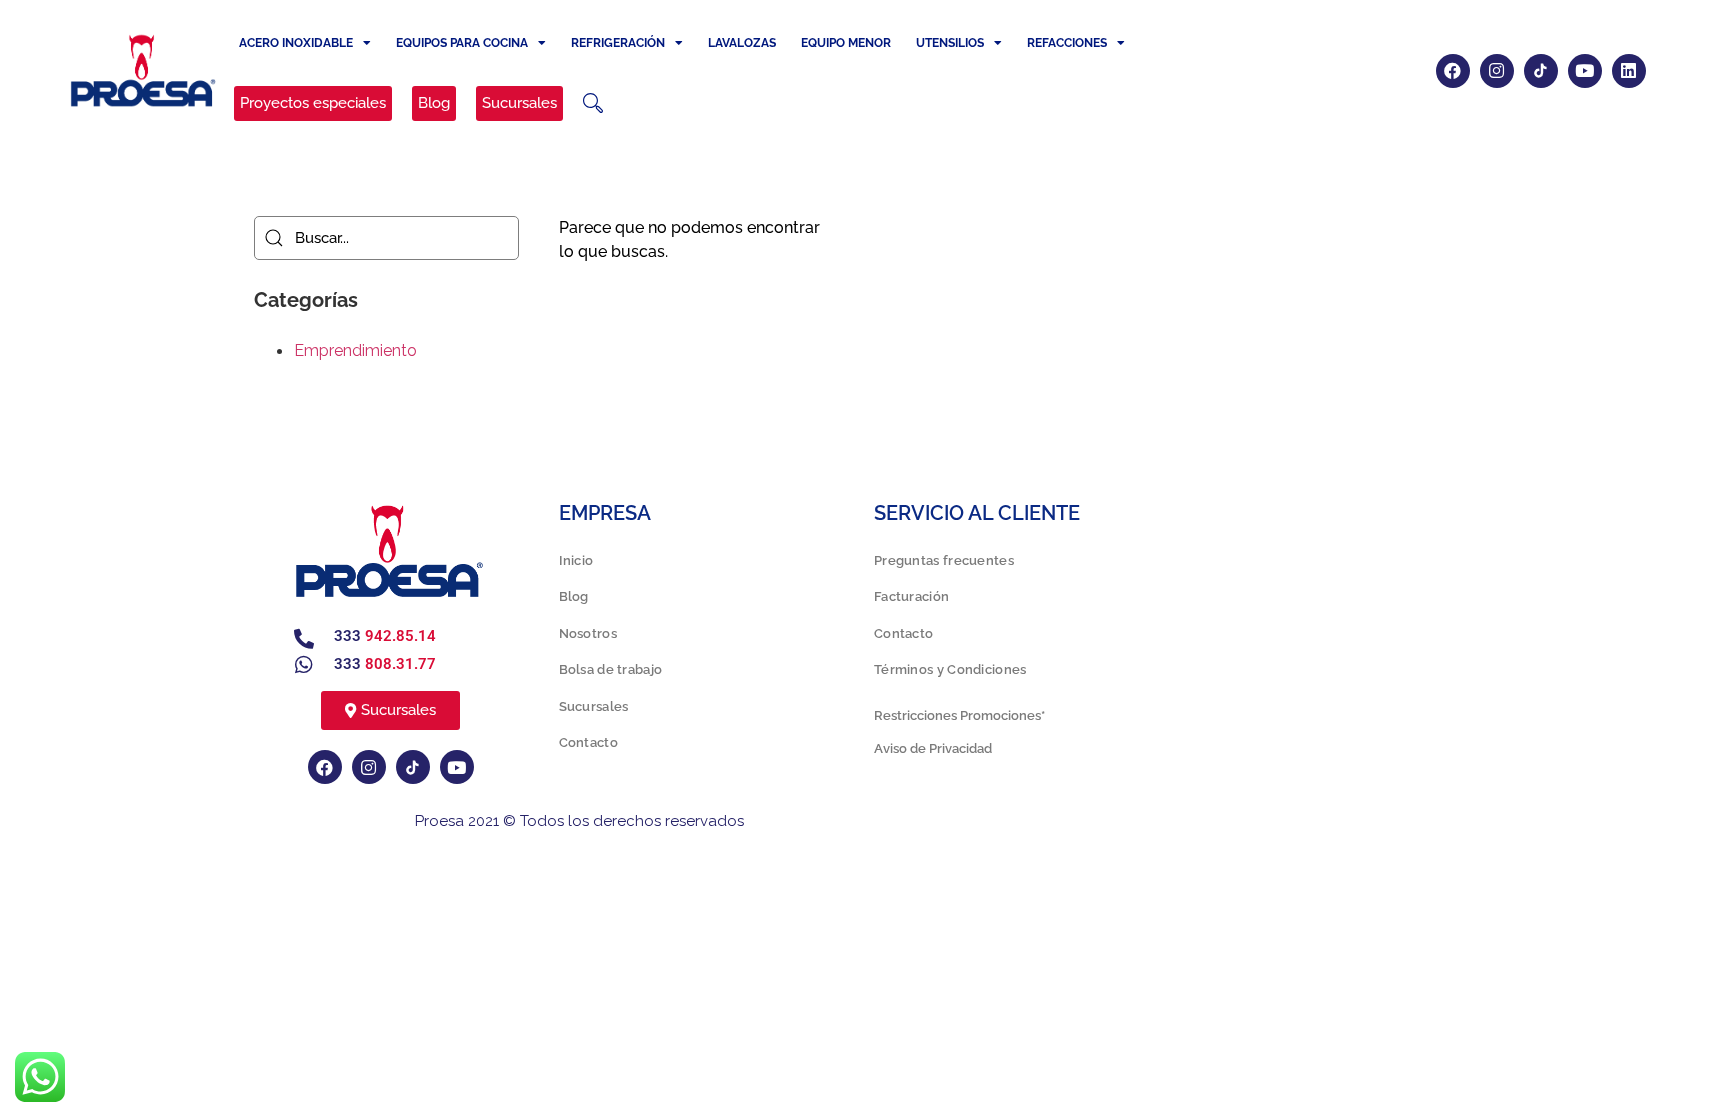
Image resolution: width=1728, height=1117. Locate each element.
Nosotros (588, 633)
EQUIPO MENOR (846, 43)
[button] (593, 103)
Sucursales (594, 706)
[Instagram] (1497, 71)
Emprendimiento (355, 350)
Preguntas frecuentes (944, 560)
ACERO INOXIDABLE (296, 43)
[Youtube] (1585, 71)
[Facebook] (1453, 71)
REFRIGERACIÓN (618, 43)
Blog (574, 596)
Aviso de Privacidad (933, 748)
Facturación (911, 596)
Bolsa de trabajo (611, 669)
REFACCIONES (1067, 43)
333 (385, 636)
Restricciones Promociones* (959, 715)
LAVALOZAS (742, 43)
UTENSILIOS (950, 43)
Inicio (576, 560)
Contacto (588, 742)
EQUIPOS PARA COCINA (462, 43)
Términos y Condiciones (950, 669)
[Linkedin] (1629, 71)
